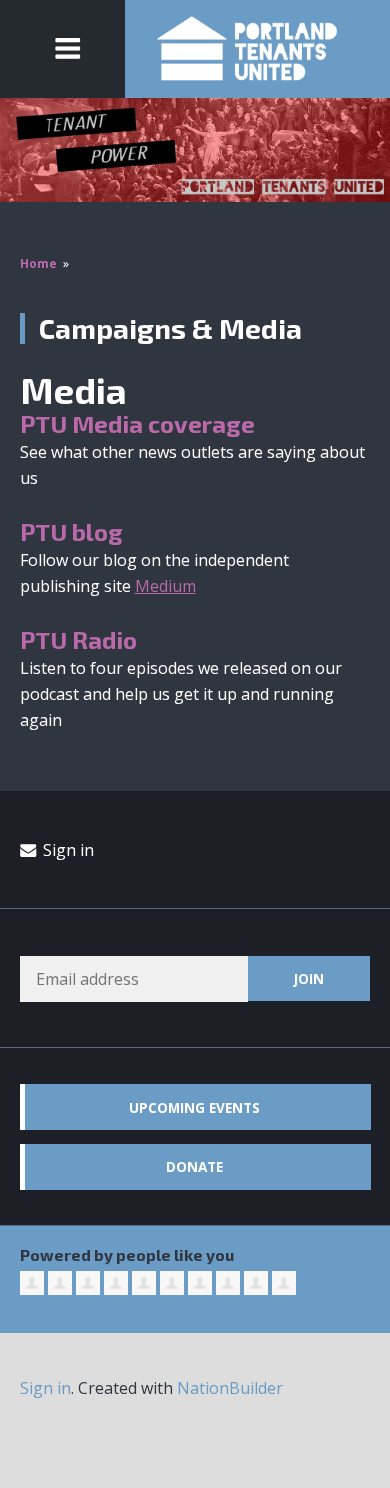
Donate (194, 1166)
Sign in (66, 850)
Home (38, 263)
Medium (165, 586)
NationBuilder (230, 1388)
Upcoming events (194, 1107)
